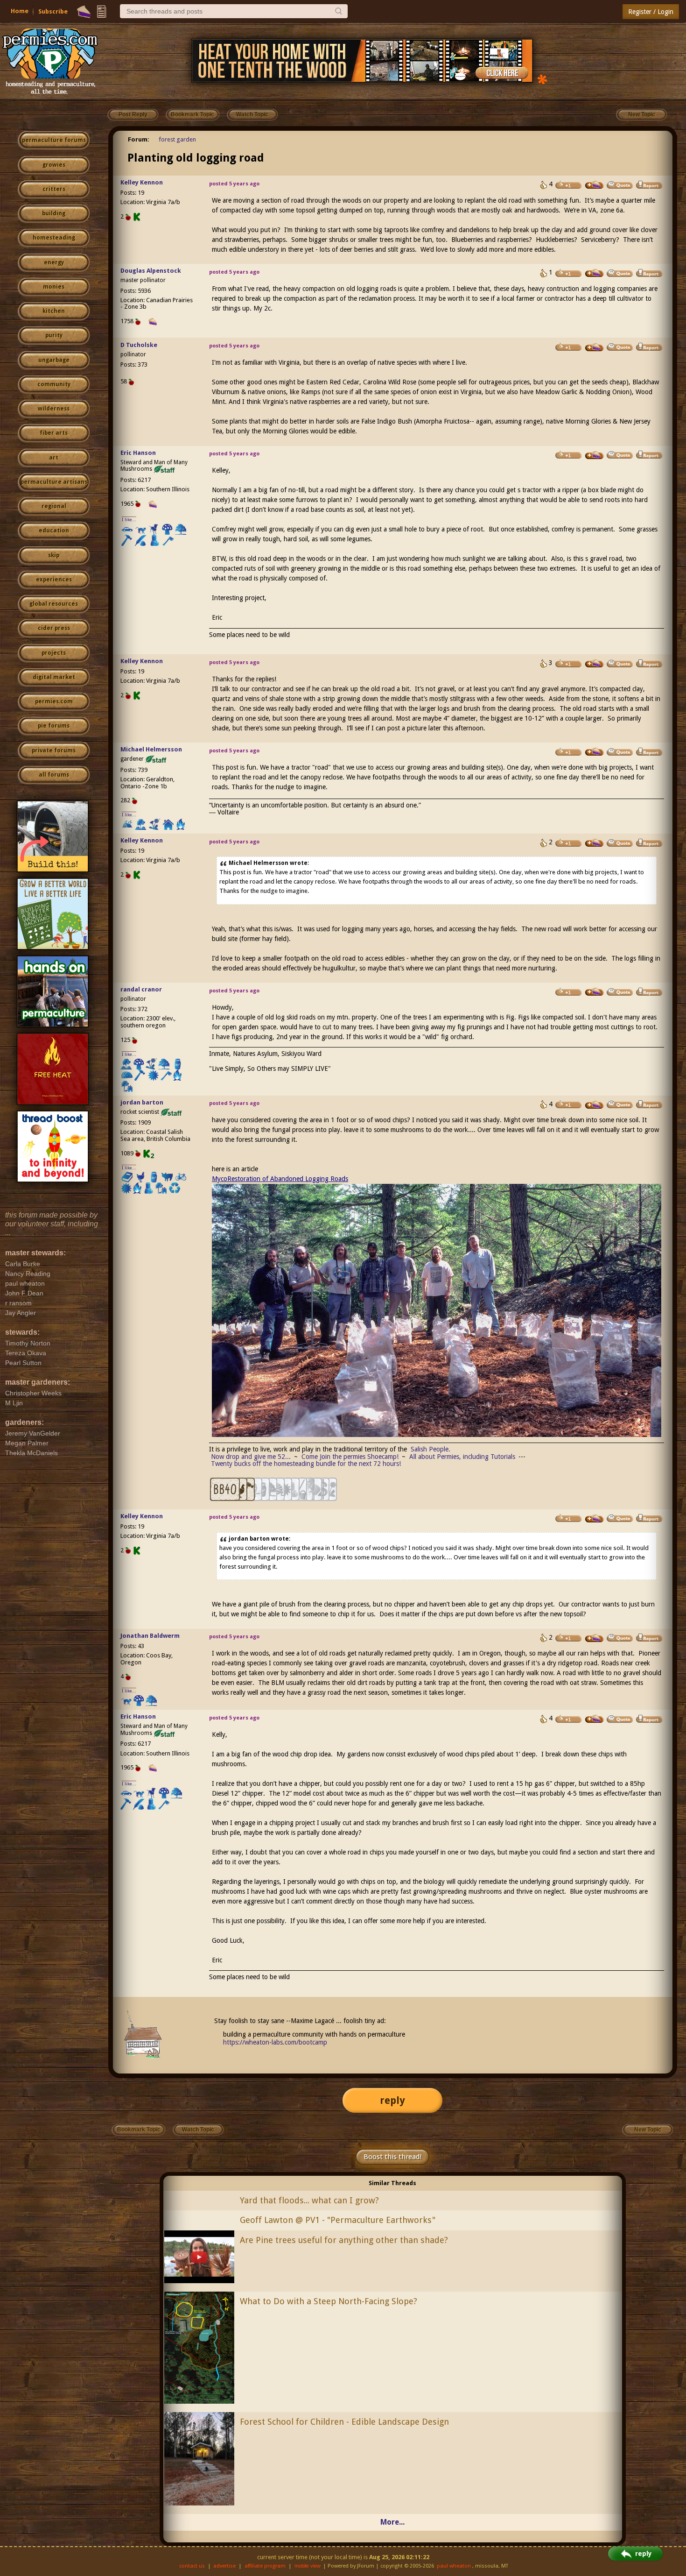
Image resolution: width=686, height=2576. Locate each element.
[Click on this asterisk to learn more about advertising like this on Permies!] (542, 79)
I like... (129, 520)
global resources (54, 604)
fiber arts (54, 433)
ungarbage (54, 360)
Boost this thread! (392, 2157)
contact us (192, 2566)
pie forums (54, 726)
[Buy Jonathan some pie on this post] (595, 1638)
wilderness (54, 409)
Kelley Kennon (142, 182)
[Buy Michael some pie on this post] (595, 752)
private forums (54, 750)
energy (54, 262)
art (54, 458)
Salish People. (430, 1449)
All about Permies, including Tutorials (462, 1457)
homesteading (54, 238)
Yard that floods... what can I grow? (309, 2200)
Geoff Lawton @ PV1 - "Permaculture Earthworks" (338, 2220)
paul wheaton (454, 2566)
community (54, 384)
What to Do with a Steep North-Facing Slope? (329, 2301)
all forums (54, 775)
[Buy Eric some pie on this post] (595, 455)
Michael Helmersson (151, 749)
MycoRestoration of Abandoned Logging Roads (280, 1179)
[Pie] (84, 12)
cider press (54, 628)
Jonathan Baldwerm (150, 1636)
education (54, 531)
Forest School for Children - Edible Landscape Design (344, 2422)
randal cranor (141, 989)
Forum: (139, 139)
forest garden (177, 139)
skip (54, 555)
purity (54, 335)
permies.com (54, 701)
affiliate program (265, 2566)
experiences (54, 580)
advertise (224, 2566)
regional (54, 506)
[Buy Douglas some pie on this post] (595, 273)
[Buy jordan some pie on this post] (595, 1105)
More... (392, 2522)
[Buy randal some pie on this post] (595, 992)
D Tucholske (139, 345)
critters (54, 189)
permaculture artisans (54, 482)
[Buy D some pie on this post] (595, 347)
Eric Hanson (138, 453)
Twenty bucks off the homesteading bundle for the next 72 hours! (306, 1464)
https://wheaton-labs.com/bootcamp (275, 2042)
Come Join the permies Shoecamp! (350, 1457)
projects (54, 653)
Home (20, 11)
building (54, 213)
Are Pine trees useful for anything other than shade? (344, 2240)
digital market (54, 677)
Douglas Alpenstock (151, 271)
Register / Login (651, 12)
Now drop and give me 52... (251, 1457)
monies (54, 287)
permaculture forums (54, 140)
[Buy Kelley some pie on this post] (595, 185)
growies (54, 165)
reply (392, 2100)
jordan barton (142, 1102)
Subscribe (53, 11)
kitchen (54, 311)
